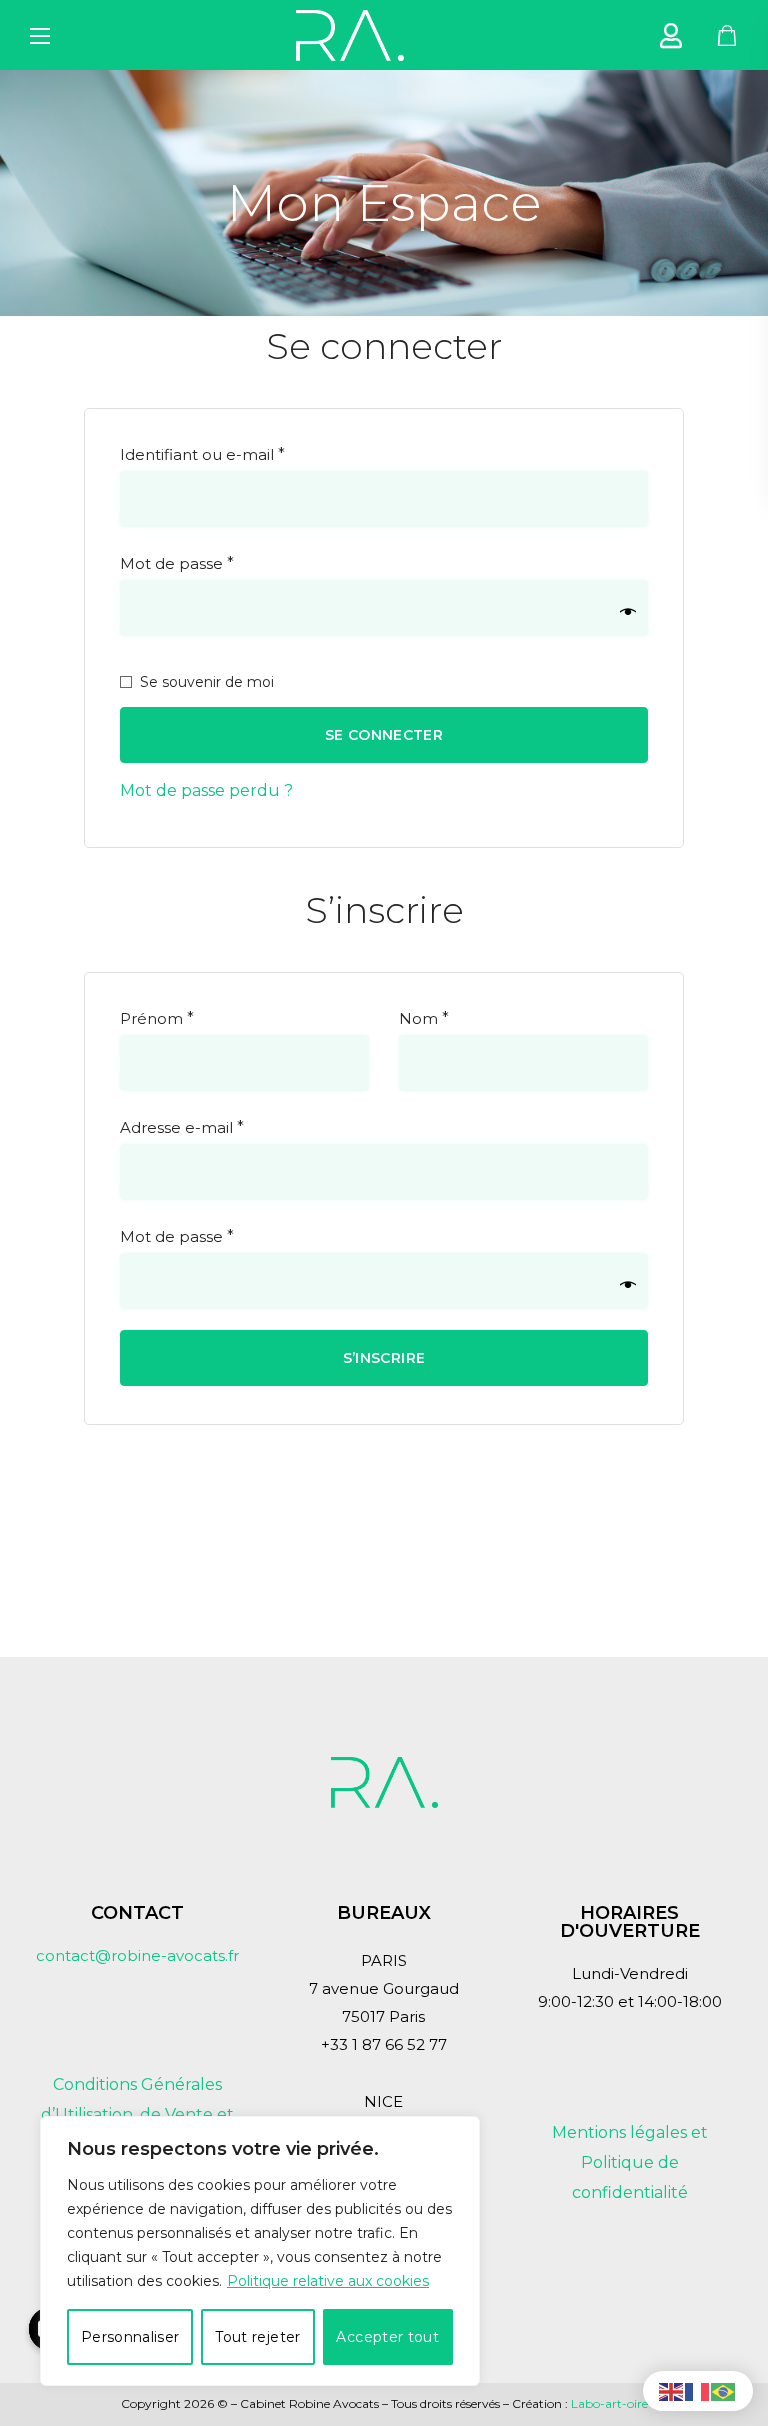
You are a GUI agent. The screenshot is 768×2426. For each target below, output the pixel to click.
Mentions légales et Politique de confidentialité (630, 2162)
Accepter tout (387, 2337)
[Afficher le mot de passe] (628, 612)
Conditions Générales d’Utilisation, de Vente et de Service (137, 2114)
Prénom (157, 1018)
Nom (424, 1018)
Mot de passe (221, 560)
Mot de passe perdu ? (206, 790)
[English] (672, 2390)
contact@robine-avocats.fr (137, 1955)
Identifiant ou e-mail (247, 451)
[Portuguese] (724, 2390)
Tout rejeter (257, 2337)
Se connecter (384, 735)
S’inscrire (384, 1358)
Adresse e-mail (226, 1124)
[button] (727, 35)
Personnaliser (130, 2337)
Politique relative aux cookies (328, 2281)
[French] (698, 2390)
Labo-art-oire (609, 2403)
